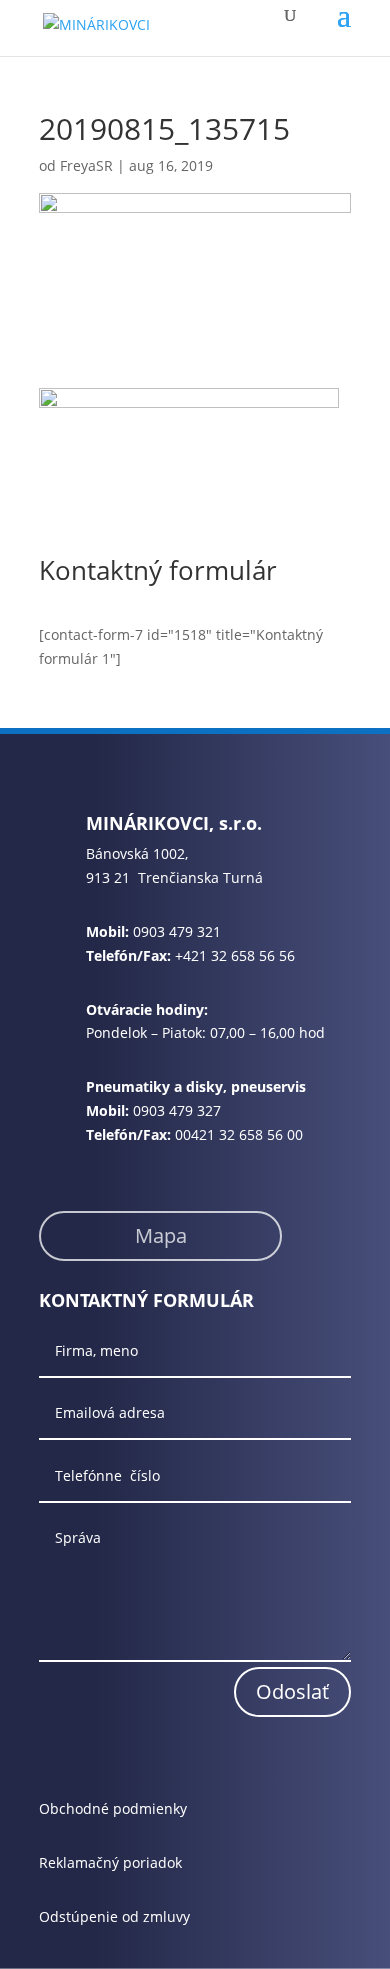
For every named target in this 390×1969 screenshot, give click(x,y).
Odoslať (292, 1691)
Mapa (161, 1235)
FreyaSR (86, 165)
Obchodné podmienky (113, 1808)
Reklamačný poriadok (110, 1862)
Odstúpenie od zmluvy (114, 1916)
